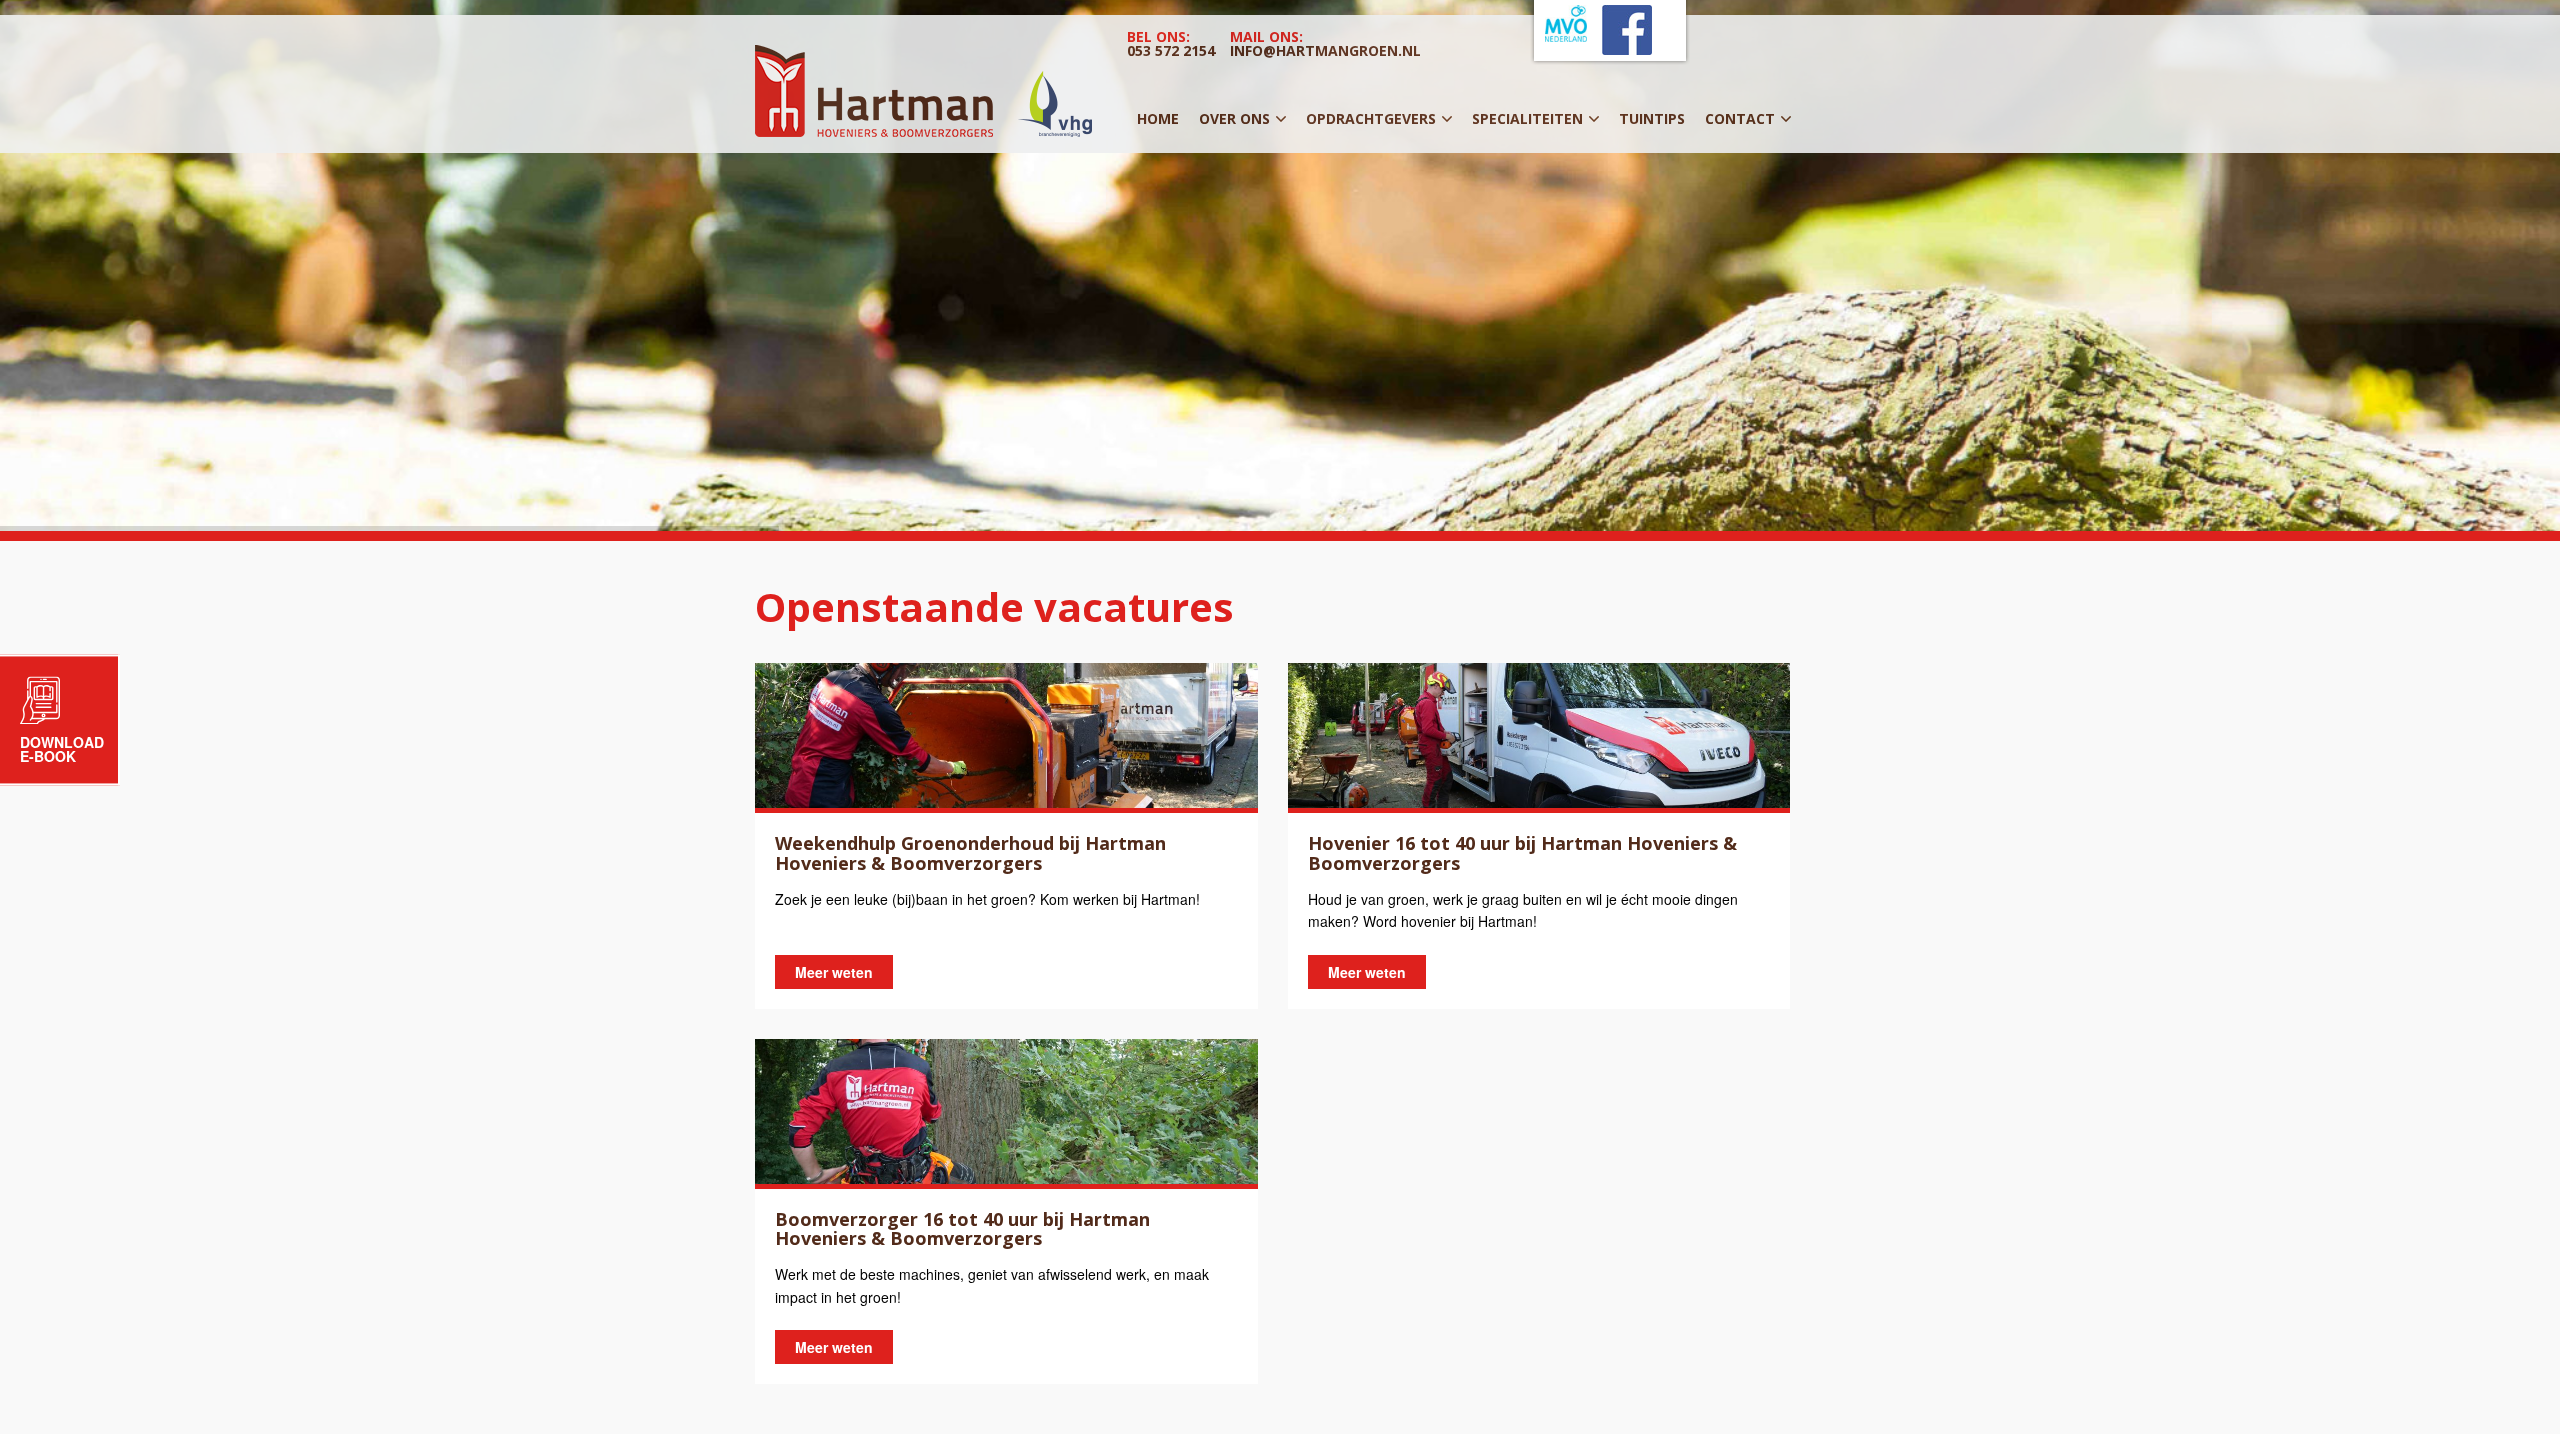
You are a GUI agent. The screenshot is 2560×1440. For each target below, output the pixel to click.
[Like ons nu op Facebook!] (1627, 49)
